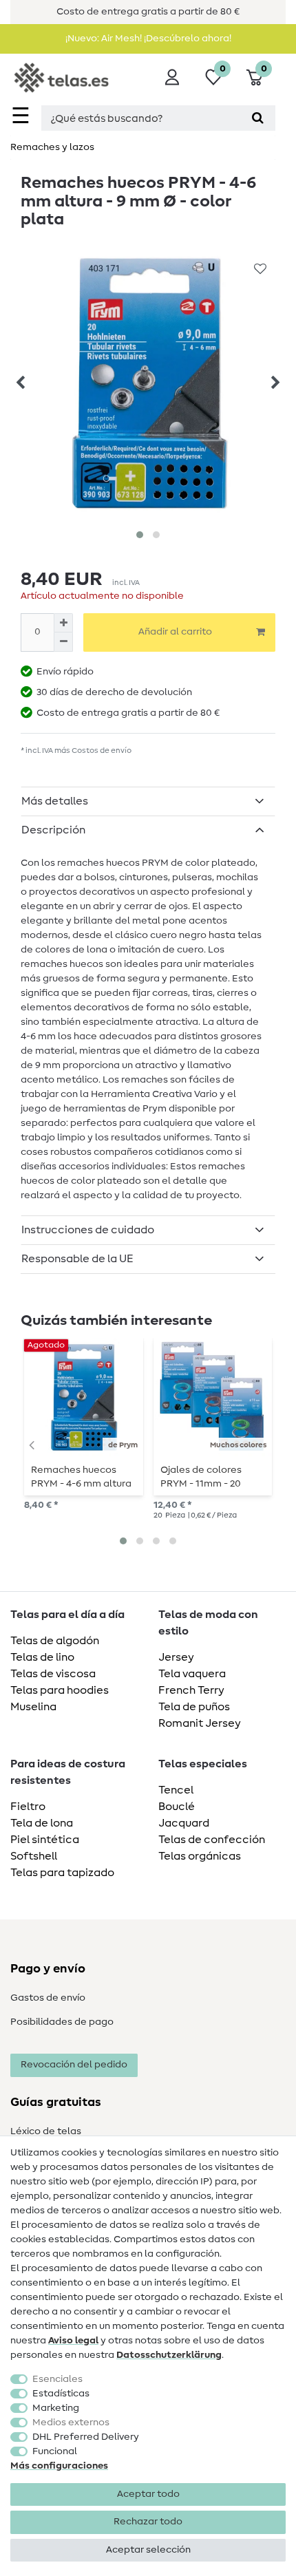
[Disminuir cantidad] (63, 642)
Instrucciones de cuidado (88, 1230)
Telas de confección (212, 1840)
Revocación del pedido (74, 2065)
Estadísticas (61, 2394)
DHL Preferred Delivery (86, 2437)
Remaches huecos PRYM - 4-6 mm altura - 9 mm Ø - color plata (82, 1477)
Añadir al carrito (175, 632)
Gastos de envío (48, 1998)
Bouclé (177, 1807)
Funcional (55, 2451)
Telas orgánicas (200, 1856)
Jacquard (184, 1823)
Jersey (176, 1657)
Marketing (56, 2408)
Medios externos (71, 2423)
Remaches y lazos (52, 147)
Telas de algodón (55, 1641)
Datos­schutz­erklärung (169, 2355)
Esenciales (57, 2379)
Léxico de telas (46, 2131)
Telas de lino (42, 1657)
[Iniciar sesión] (172, 77)
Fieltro (28, 1807)
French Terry (191, 1690)
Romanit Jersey (200, 1723)
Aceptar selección (148, 2550)
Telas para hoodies (60, 1690)
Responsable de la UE (77, 1259)
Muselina (33, 1707)
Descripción (53, 830)
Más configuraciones (59, 2466)
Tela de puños (194, 1707)
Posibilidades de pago (62, 2022)
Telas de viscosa (53, 1674)
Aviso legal (73, 2341)
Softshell (34, 1856)
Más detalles (55, 801)
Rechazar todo (148, 2522)
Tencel (176, 1790)
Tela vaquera (192, 1674)
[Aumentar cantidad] (63, 623)
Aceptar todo (148, 2494)
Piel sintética (45, 1840)
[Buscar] (258, 118)
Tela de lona (42, 1823)
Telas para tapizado (62, 1873)
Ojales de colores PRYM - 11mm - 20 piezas (201, 1477)
